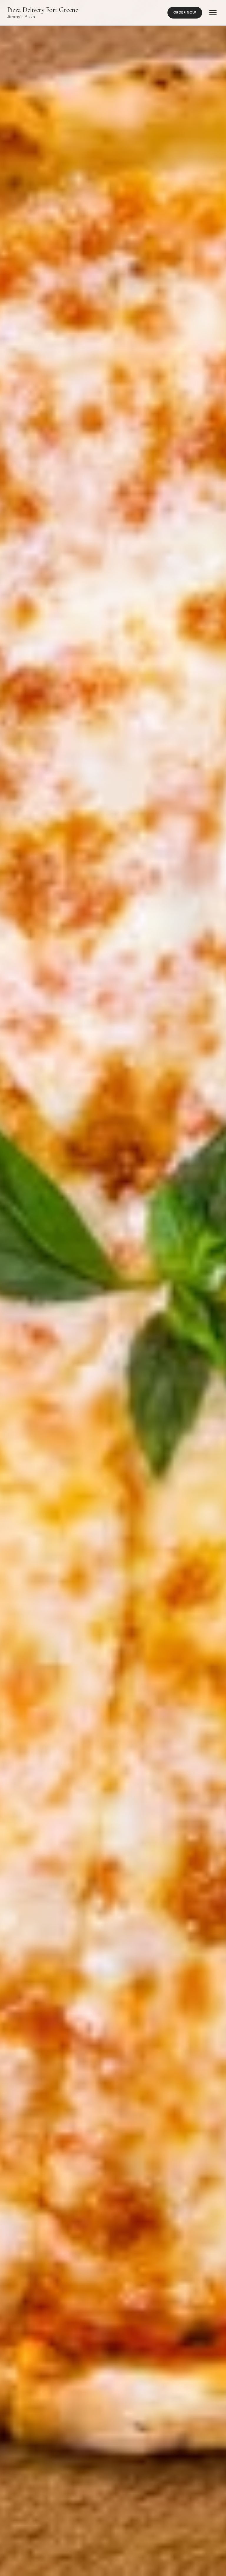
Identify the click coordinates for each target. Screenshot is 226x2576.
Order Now (185, 12)
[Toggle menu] (213, 13)
